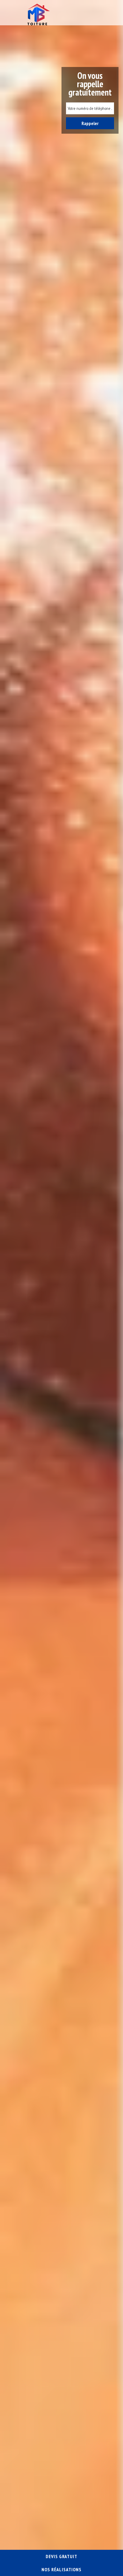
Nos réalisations (61, 2569)
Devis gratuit (61, 2556)
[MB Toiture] (38, 14)
